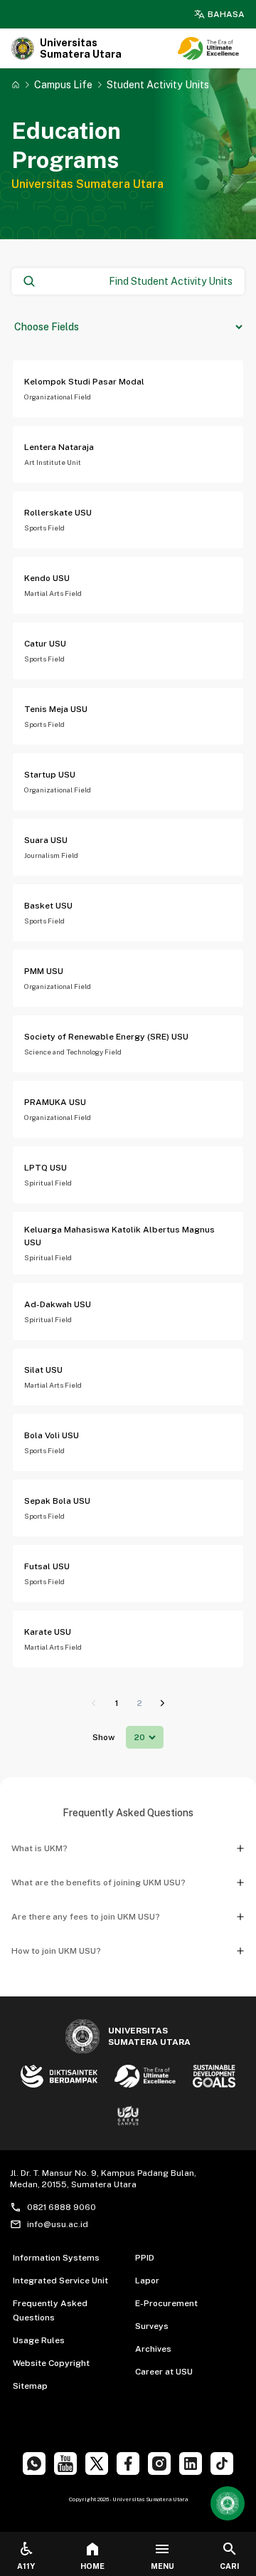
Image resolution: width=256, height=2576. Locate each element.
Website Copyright (51, 2363)
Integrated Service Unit (60, 2281)
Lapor (147, 2281)
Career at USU (164, 2372)
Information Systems (56, 2258)
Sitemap (30, 2386)
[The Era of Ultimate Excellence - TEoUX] (208, 48)
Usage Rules (39, 2340)
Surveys (152, 2326)
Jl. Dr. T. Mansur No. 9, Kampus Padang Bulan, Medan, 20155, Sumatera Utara (103, 2179)
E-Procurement (166, 2303)
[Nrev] (162, 1703)
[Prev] (94, 1703)
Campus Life (63, 84)
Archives (153, 2349)
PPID (145, 2258)
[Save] (16, 85)
